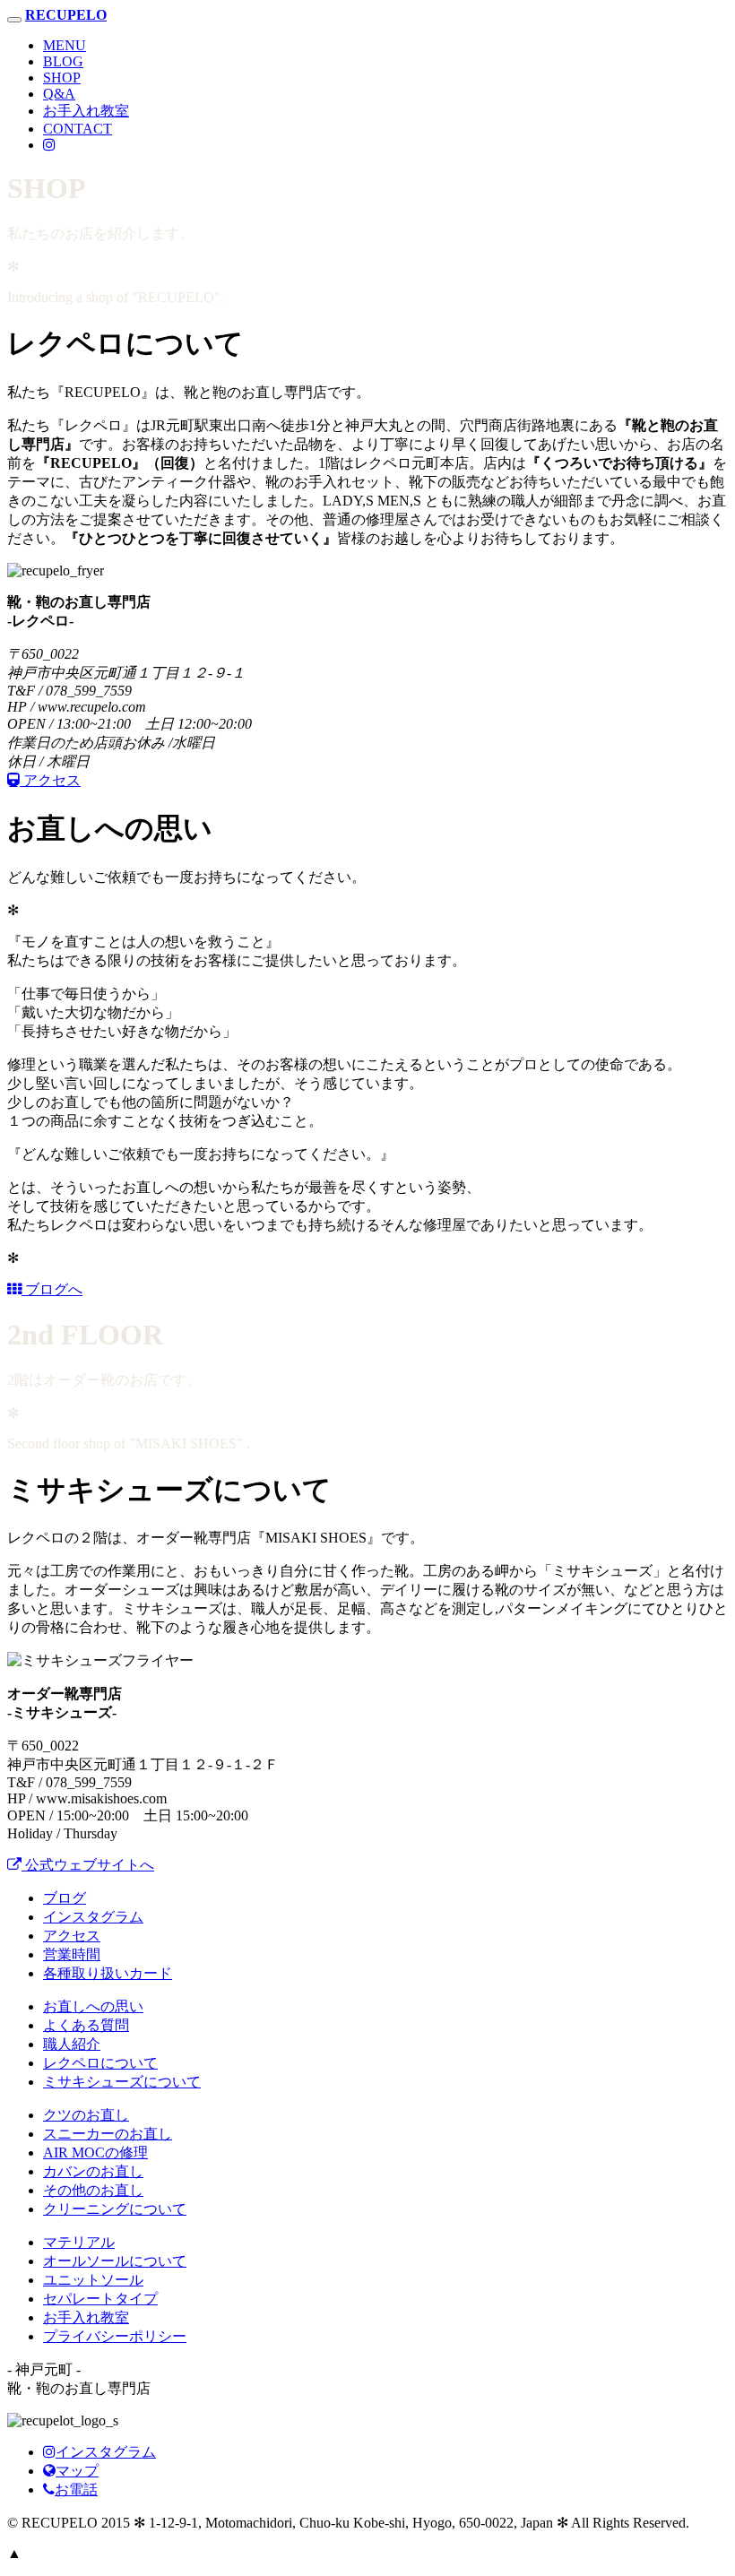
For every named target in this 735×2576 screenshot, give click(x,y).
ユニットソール (93, 2280)
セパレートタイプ (100, 2299)
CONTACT (78, 129)
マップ (77, 2471)
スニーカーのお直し (108, 2134)
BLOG (63, 61)
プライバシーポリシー (115, 2336)
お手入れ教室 (86, 111)
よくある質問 (86, 2025)
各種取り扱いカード (108, 1973)
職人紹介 (72, 2044)
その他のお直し (93, 2190)
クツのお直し (86, 2115)
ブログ (65, 1898)
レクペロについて (100, 2063)
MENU (65, 45)
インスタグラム (93, 1917)
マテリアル (79, 2242)
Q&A (59, 94)
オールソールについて (115, 2261)
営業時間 (72, 1954)
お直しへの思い (93, 2006)
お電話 (76, 2490)
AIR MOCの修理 (95, 2152)
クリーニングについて (115, 2209)
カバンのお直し (93, 2171)
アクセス (72, 1936)
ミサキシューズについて (122, 2082)
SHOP (62, 78)
